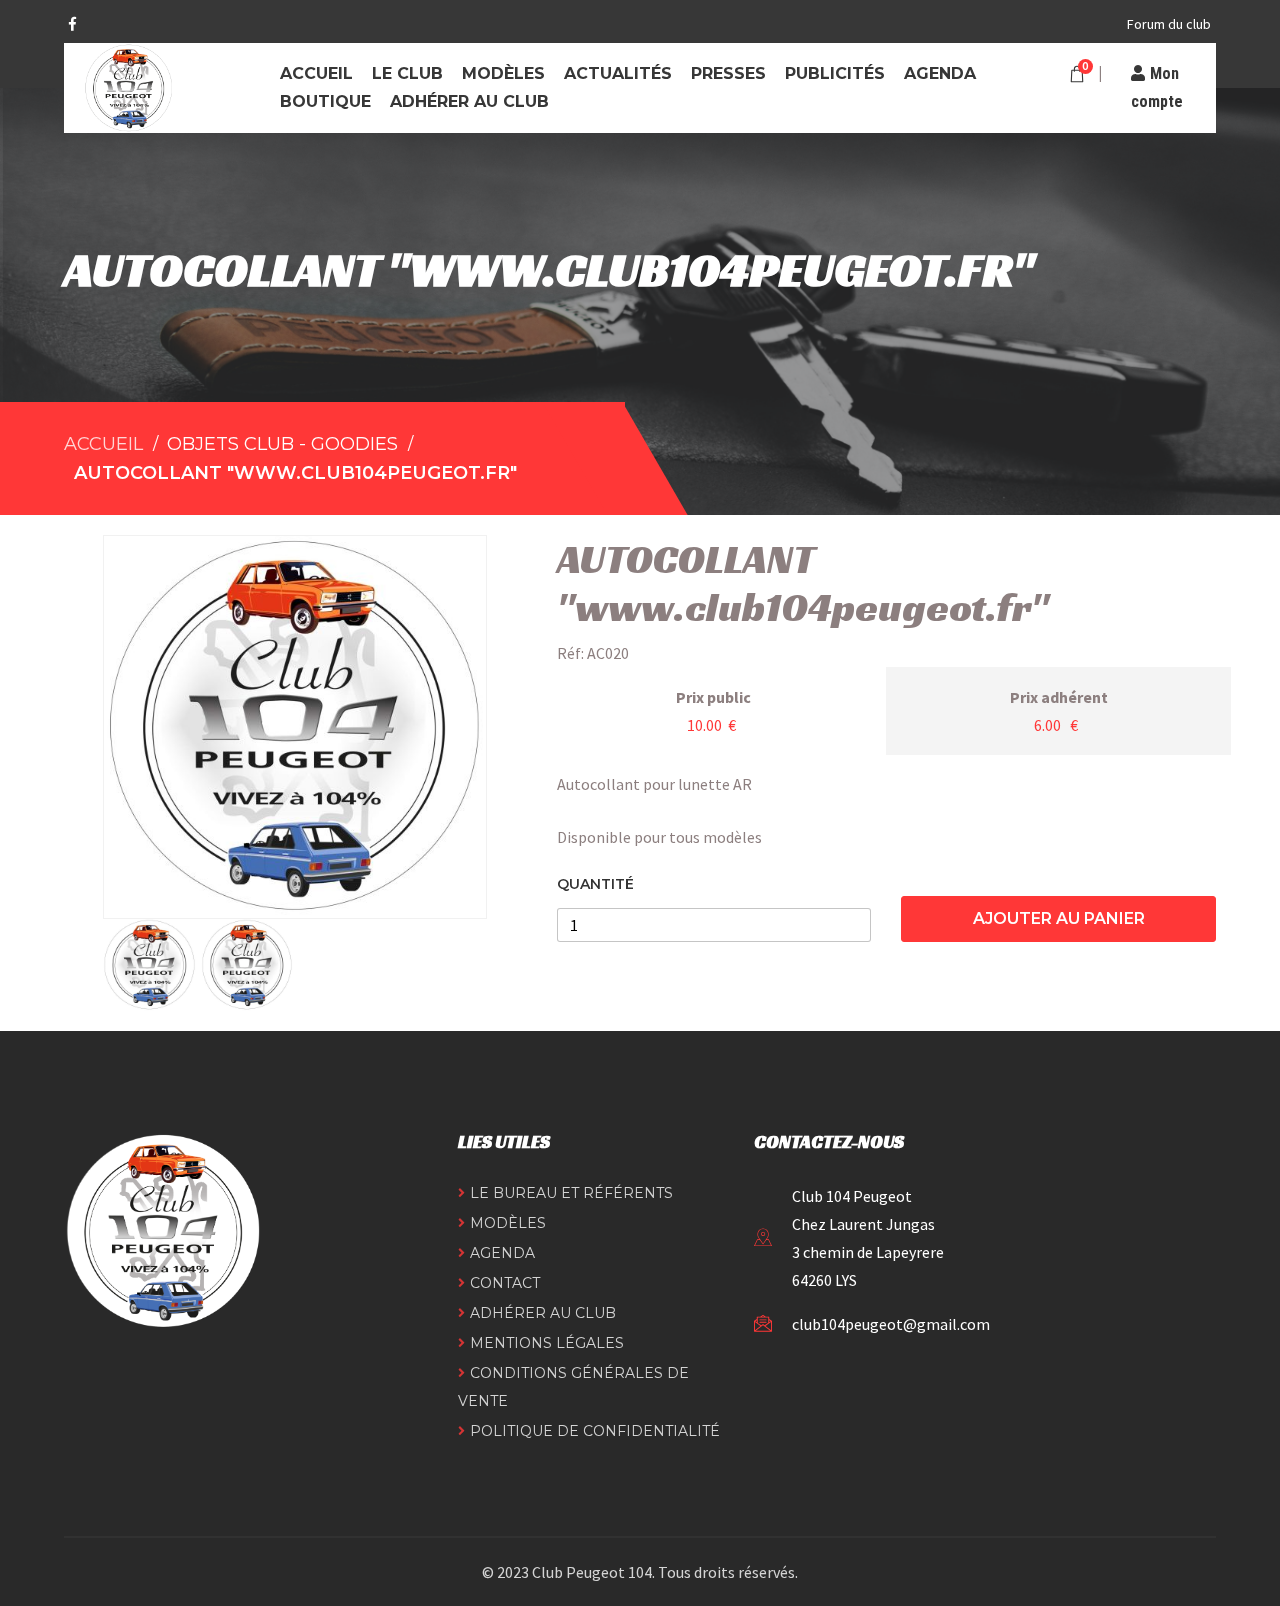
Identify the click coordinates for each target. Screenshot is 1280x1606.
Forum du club (1169, 24)
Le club (407, 73)
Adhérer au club (469, 101)
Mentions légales (547, 1343)
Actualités (618, 73)
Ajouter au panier (1059, 918)
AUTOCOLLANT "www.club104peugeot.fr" (295, 473)
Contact (505, 1283)
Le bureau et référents (571, 1193)
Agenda (940, 73)
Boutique (325, 101)
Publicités (835, 73)
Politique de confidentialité (595, 1431)
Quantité (595, 884)
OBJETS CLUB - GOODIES (282, 444)
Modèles (503, 73)
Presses (728, 73)
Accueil (316, 73)
